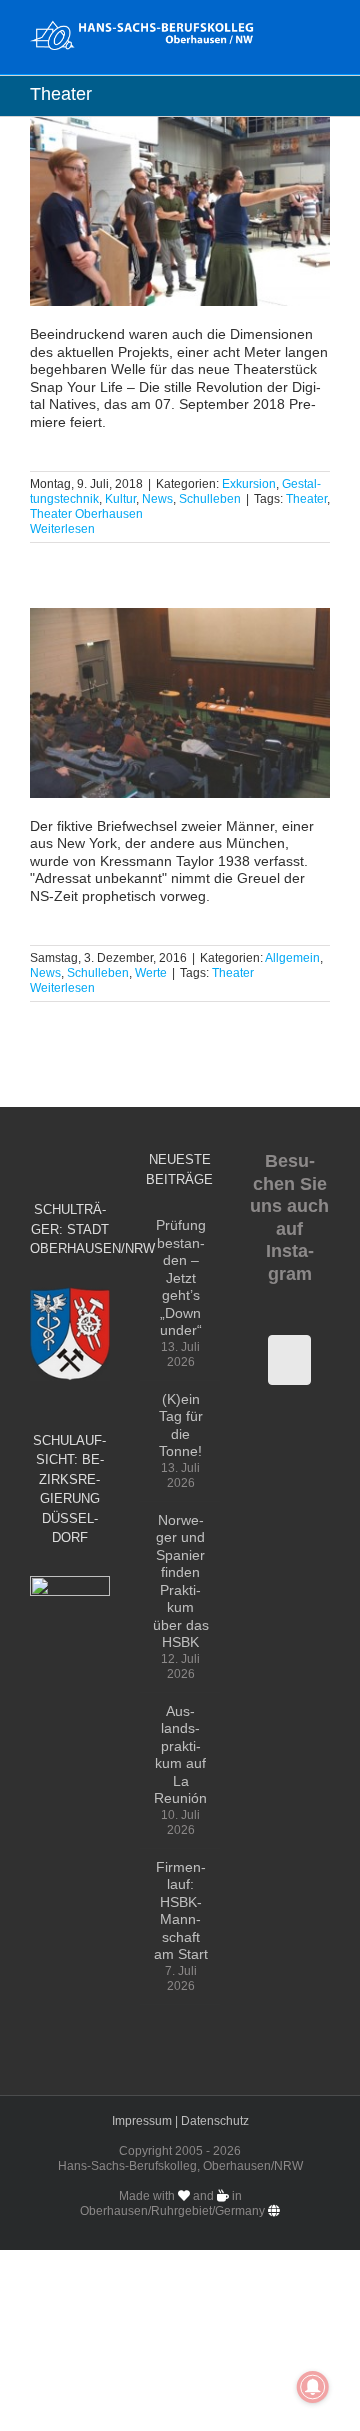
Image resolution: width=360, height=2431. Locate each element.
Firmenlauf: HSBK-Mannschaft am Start (181, 1911)
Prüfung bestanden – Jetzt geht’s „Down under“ (181, 1277)
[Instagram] (289, 1360)
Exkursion (249, 484)
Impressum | (146, 2121)
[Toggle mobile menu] (322, 30)
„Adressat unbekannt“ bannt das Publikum (180, 703)
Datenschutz (215, 2121)
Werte (151, 973)
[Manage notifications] (313, 2387)
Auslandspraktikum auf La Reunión (180, 1755)
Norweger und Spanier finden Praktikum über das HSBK (181, 1581)
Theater (306, 499)
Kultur (120, 499)
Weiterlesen (62, 529)
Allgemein (292, 958)
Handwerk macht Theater (180, 211)
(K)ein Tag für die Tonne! (181, 1425)
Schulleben (210, 499)
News (157, 499)
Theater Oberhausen (86, 514)
